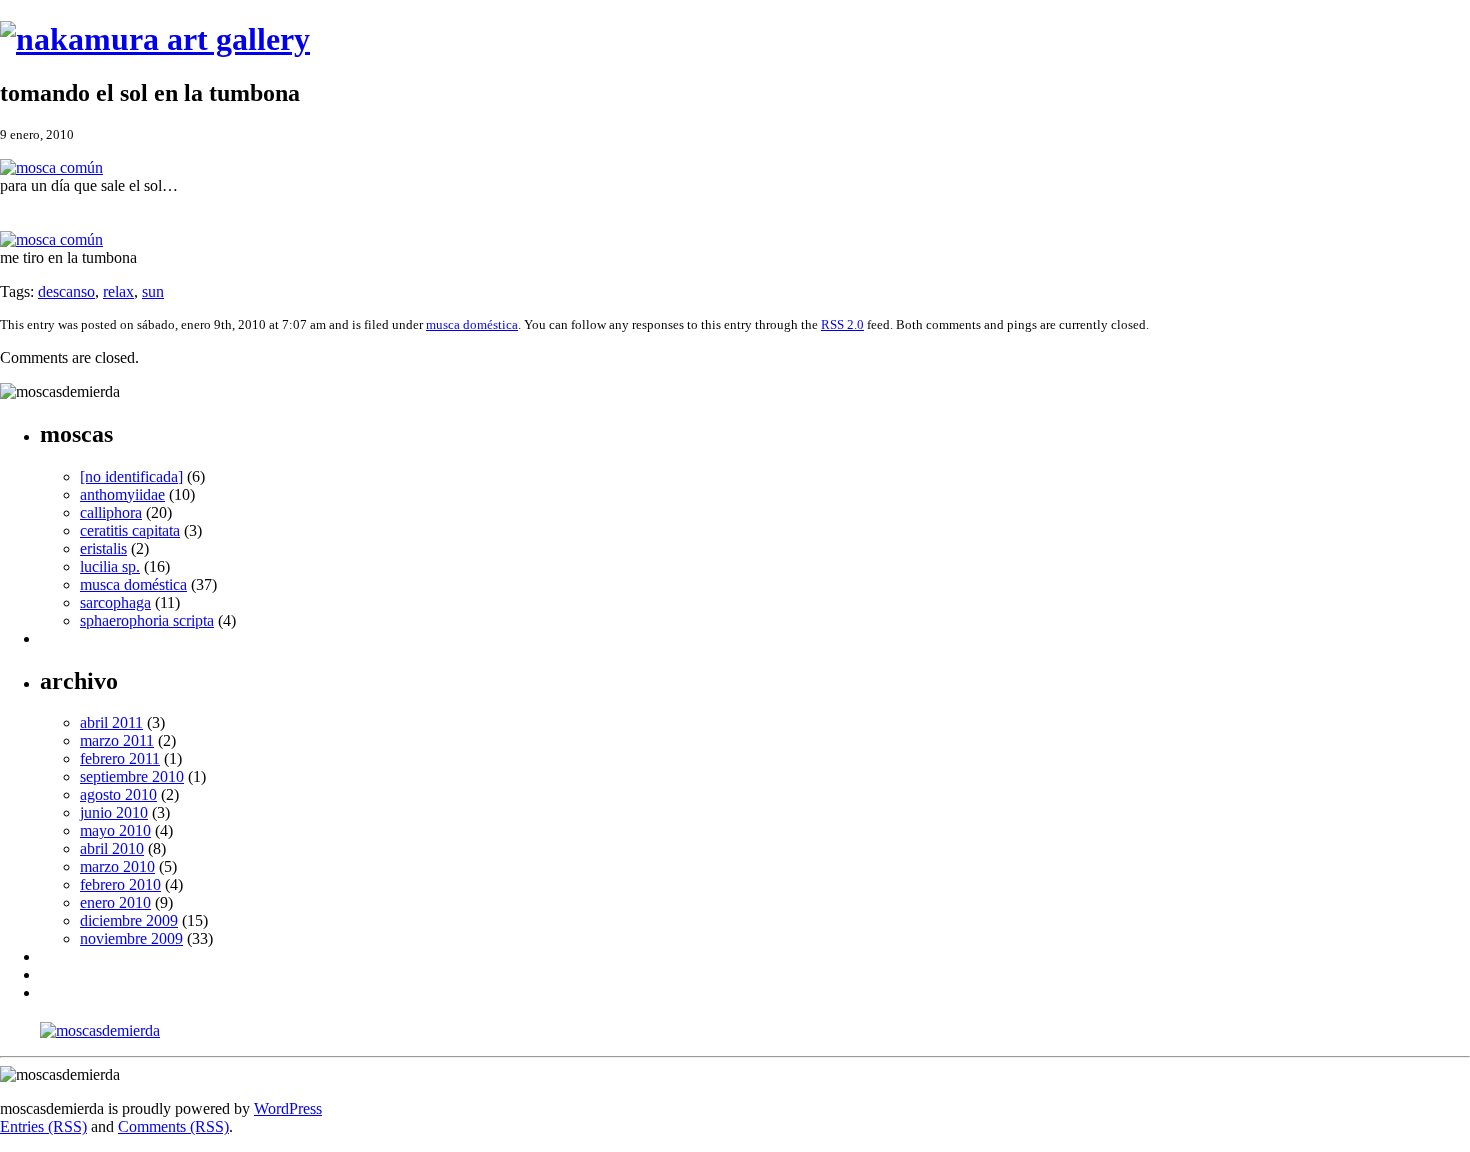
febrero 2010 (120, 884)
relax (118, 291)
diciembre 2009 (129, 920)
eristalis (103, 548)
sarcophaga (115, 602)
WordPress (288, 1108)
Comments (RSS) (173, 1126)
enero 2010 (115, 902)
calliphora (111, 512)
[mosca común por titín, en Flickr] (51, 167)
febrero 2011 (120, 758)
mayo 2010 (115, 830)
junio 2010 (114, 812)
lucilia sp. (110, 566)
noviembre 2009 (131, 938)
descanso (66, 291)
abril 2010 (112, 848)
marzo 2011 (117, 740)
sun (153, 291)
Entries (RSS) (43, 1126)
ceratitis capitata (130, 530)
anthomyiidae (122, 494)
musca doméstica (472, 324)
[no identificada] (131, 476)
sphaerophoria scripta (147, 620)
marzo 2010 (117, 866)
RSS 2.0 (842, 324)
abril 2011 (111, 722)
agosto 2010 (118, 794)
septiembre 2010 (132, 776)
